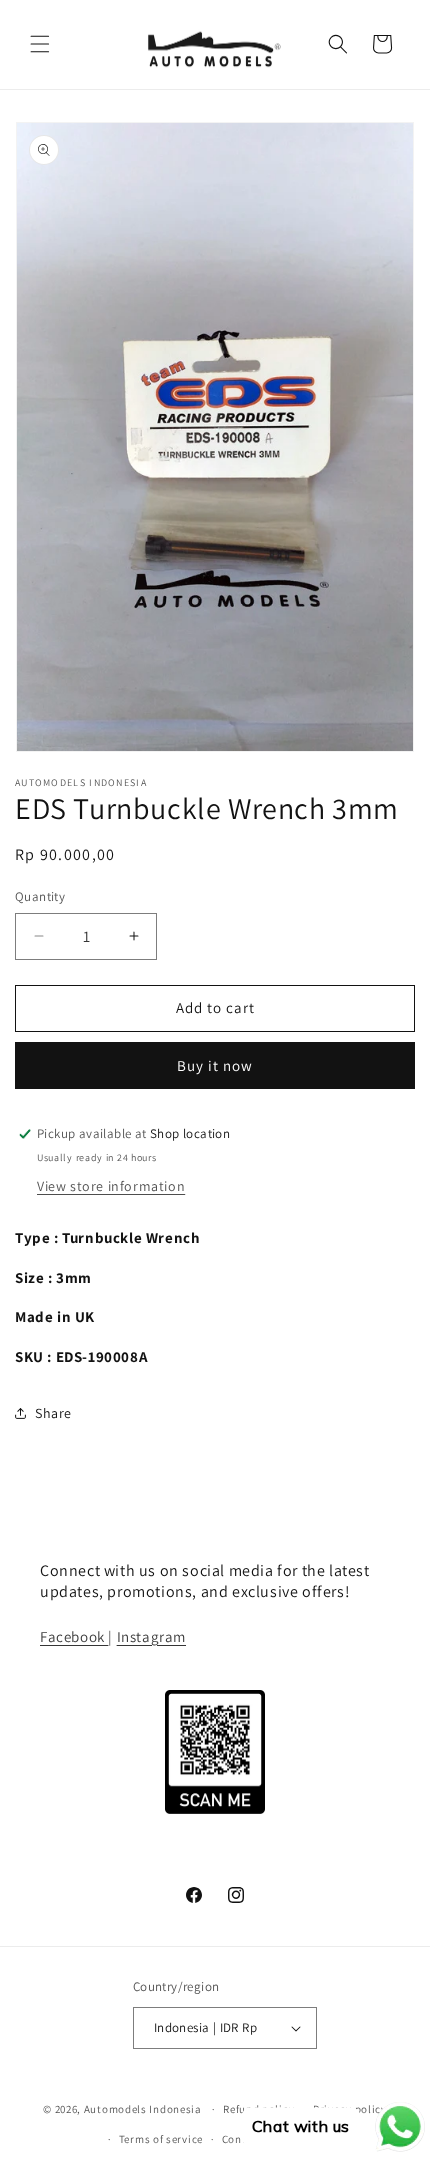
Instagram (151, 1636)
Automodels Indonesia (143, 2109)
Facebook (74, 1636)
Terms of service (161, 2139)
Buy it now (215, 1065)
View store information (111, 1186)
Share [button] (53, 1413)
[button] (40, 44)
